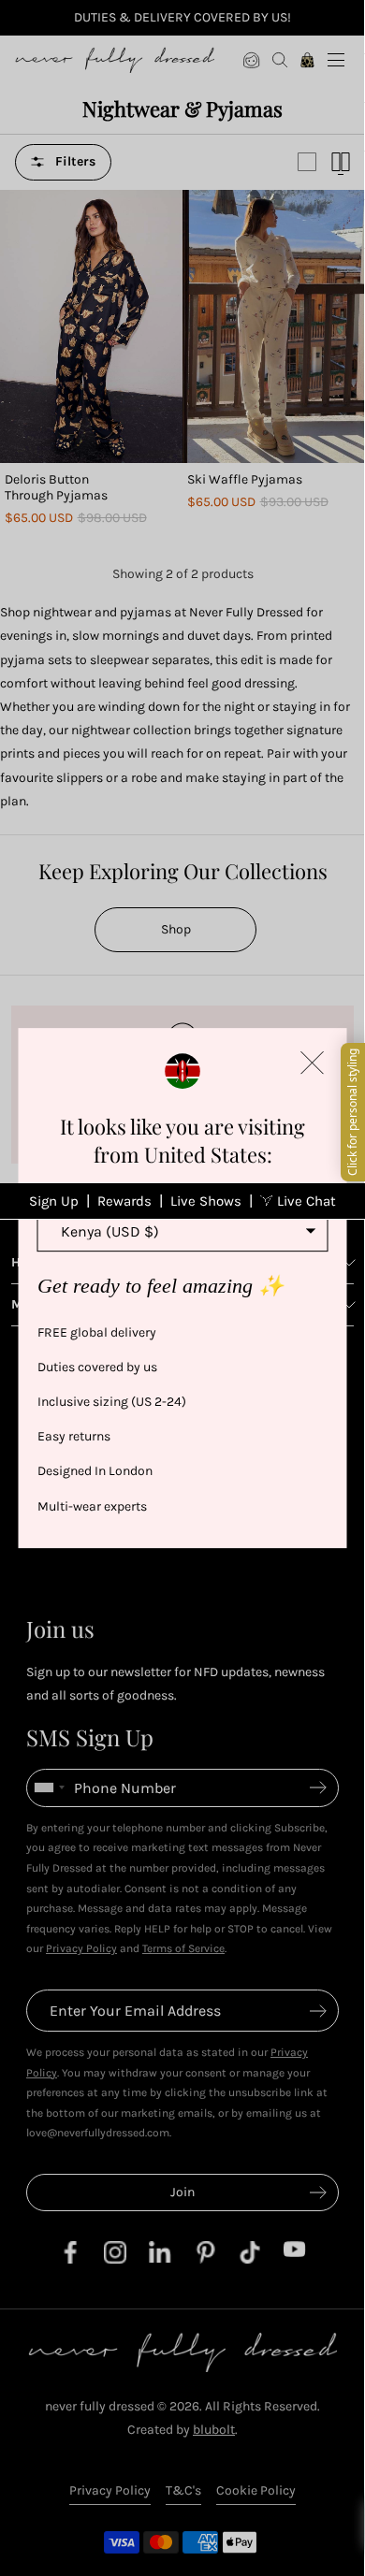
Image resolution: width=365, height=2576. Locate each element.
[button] (313, 1063)
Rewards (124, 1201)
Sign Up (54, 1201)
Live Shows (206, 1201)
